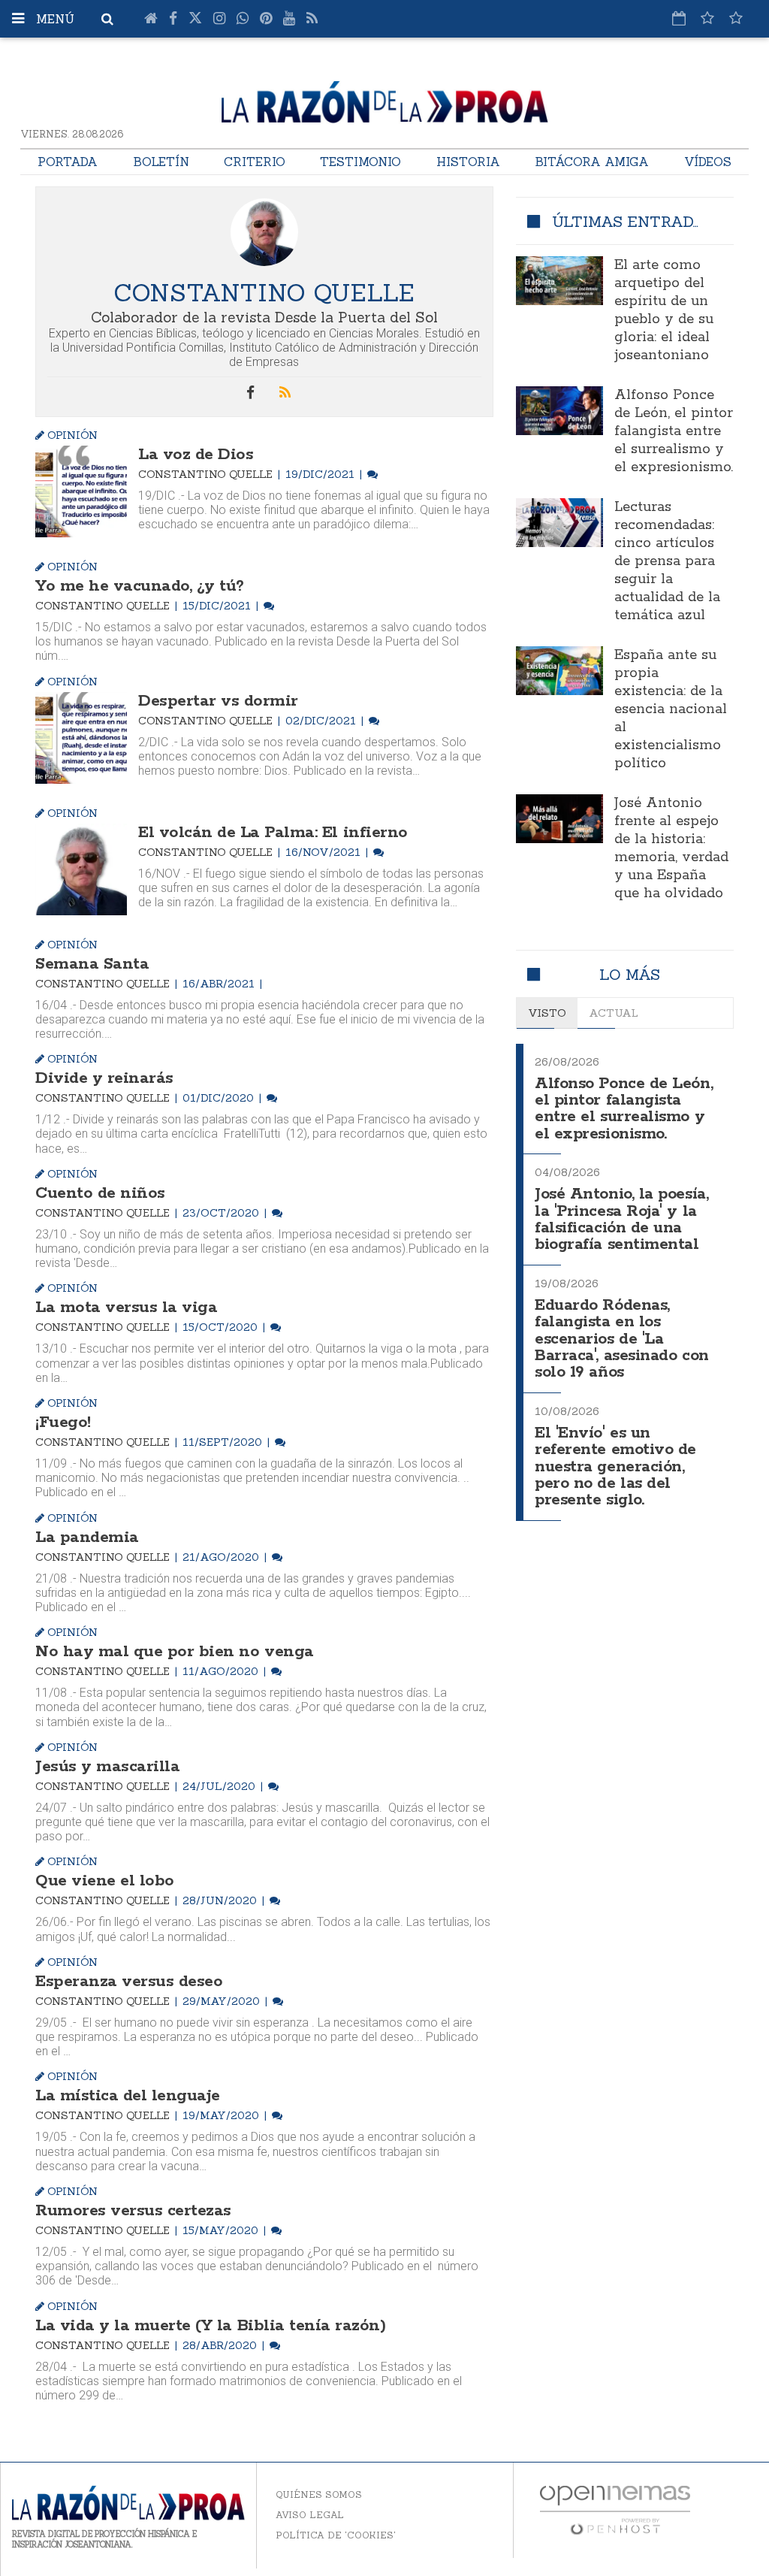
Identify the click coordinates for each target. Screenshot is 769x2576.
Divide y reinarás (104, 1078)
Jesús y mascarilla (107, 1767)
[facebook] (251, 393)
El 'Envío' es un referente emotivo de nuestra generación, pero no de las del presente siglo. (615, 1467)
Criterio (255, 162)
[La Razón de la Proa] (385, 99)
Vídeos (708, 162)
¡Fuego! (63, 1423)
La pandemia (87, 1537)
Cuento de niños (100, 1193)
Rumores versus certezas (133, 2211)
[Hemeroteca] (679, 18)
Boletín (161, 162)
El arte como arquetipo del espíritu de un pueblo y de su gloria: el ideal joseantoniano (664, 310)
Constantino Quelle (207, 474)
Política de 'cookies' (336, 2535)
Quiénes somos (319, 2494)
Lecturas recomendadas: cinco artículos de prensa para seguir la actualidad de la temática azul (667, 561)
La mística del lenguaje (128, 2096)
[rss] (285, 393)
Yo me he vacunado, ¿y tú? (140, 586)
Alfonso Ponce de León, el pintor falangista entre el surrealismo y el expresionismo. (674, 431)
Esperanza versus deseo (129, 1982)
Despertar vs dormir (218, 701)
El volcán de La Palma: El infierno (273, 833)
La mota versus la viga (126, 1308)
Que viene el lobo (105, 1881)
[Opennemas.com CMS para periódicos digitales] (615, 2509)
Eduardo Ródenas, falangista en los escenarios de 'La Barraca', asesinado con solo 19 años (622, 1339)
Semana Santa (92, 964)
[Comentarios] (372, 474)
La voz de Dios (196, 455)
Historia (468, 162)
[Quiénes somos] (736, 18)
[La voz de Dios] (81, 491)
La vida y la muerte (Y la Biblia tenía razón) (210, 2326)
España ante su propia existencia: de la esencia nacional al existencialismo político (671, 709)
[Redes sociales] (707, 18)
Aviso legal (310, 2515)
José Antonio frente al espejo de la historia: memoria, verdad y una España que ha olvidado (671, 848)
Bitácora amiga (592, 162)
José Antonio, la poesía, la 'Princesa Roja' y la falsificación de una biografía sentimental (621, 1220)
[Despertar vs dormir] (81, 738)
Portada (68, 162)
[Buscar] (107, 19)
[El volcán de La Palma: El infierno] (81, 869)
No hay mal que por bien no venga (175, 1652)
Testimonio (360, 162)
